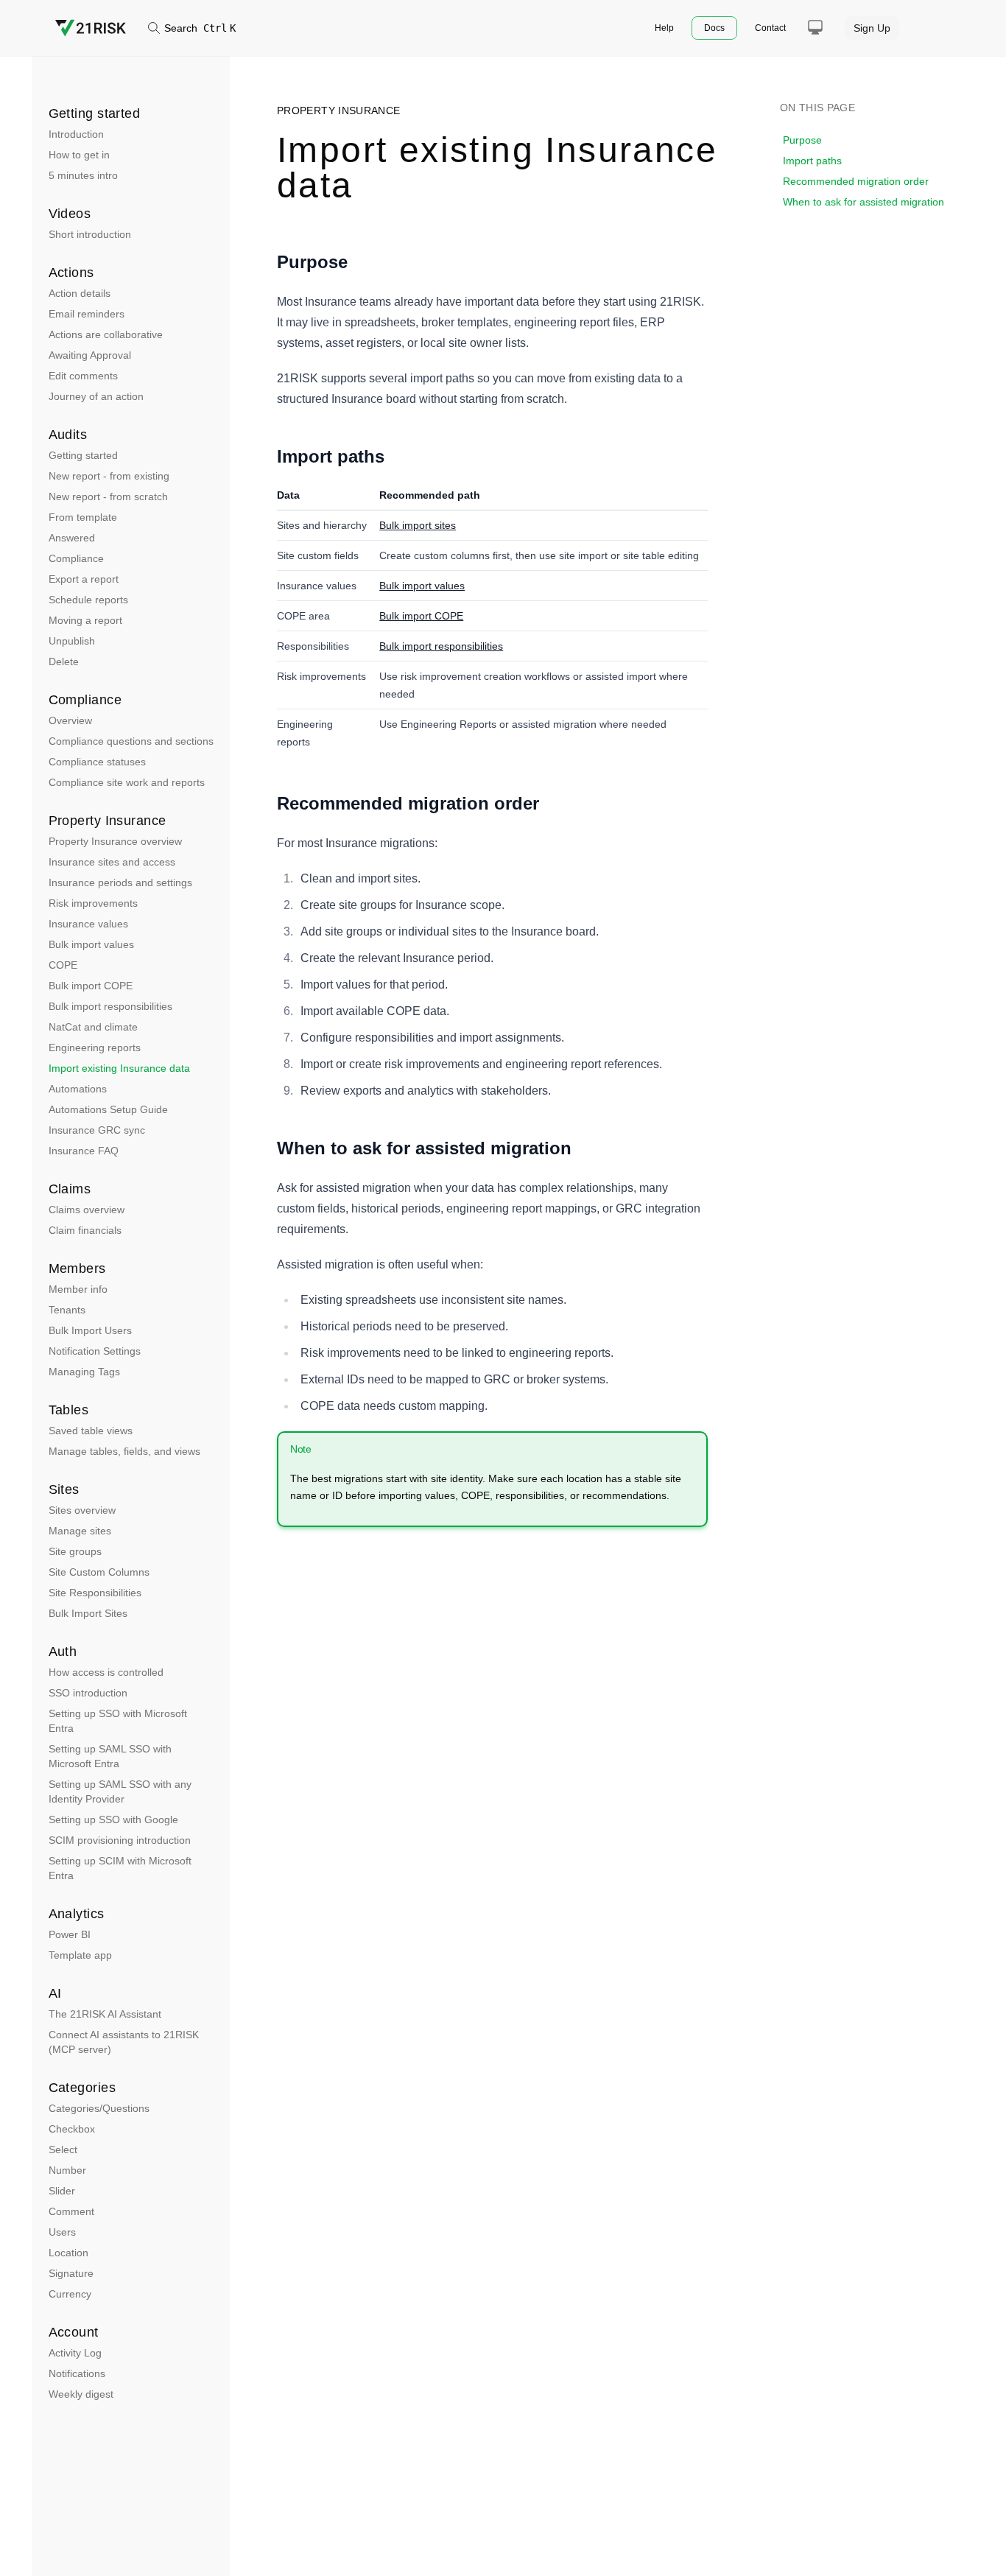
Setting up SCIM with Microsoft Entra (120, 1868)
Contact (770, 28)
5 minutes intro (83, 175)
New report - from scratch (108, 496)
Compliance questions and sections (131, 741)
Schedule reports (88, 600)
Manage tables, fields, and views (124, 1451)
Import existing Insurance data (119, 1068)
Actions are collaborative (106, 334)
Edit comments (83, 376)
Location (68, 2253)
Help (664, 28)
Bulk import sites (418, 525)
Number (67, 2170)
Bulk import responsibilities (110, 1006)
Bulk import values (91, 944)
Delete (64, 661)
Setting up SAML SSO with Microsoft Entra (110, 1756)
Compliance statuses (97, 762)
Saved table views (91, 1431)
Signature (71, 2273)
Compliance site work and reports (127, 782)
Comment (71, 2211)
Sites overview (82, 1510)
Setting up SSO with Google (113, 1819)
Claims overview (87, 1210)
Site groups (75, 1551)
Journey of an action (96, 396)
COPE (63, 965)
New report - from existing (109, 476)
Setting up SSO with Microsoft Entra (118, 1721)
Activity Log (75, 2353)
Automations (78, 1089)
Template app (80, 1955)
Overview (70, 720)
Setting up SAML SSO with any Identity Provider (120, 1791)
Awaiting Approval (90, 355)
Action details (80, 293)
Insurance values (88, 924)
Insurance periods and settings (120, 882)
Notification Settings (95, 1351)
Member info (78, 1289)
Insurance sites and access (112, 862)
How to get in (79, 155)
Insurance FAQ (84, 1151)
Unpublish (72, 641)
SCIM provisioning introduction (120, 1840)
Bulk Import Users (90, 1330)
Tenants (67, 1310)
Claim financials (85, 1230)
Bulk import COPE (91, 986)
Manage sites (80, 1531)
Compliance (76, 558)
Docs (714, 28)
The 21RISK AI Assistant (105, 2014)
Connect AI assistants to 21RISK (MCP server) (124, 2042)
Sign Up (872, 28)
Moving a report (85, 620)
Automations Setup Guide (108, 1109)
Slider (62, 2191)
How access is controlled (106, 1672)
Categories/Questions (99, 2108)
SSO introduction (88, 1693)
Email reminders (87, 314)
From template (83, 517)
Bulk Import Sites (88, 1613)
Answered (72, 538)
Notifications (77, 2373)
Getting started (83, 455)
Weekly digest (81, 2394)
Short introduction (90, 234)
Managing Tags (84, 1372)
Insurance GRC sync (97, 1130)
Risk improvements (93, 903)
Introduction (76, 134)
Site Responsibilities (95, 1593)
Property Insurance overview (115, 841)
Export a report (84, 579)
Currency (70, 2294)
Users (62, 2232)
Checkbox (72, 2129)
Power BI (70, 1934)
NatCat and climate (93, 1027)
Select (63, 2149)
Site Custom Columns (99, 1572)
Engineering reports (95, 1047)
